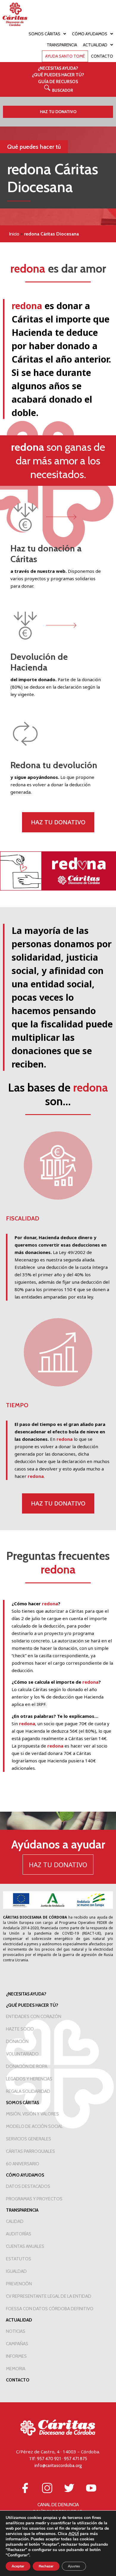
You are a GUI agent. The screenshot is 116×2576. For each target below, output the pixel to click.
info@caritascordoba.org (58, 2466)
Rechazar (46, 2566)
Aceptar (18, 2566)
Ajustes (74, 2566)
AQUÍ (74, 2534)
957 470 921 (49, 2459)
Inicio (14, 234)
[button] (58, 90)
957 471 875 (76, 2459)
